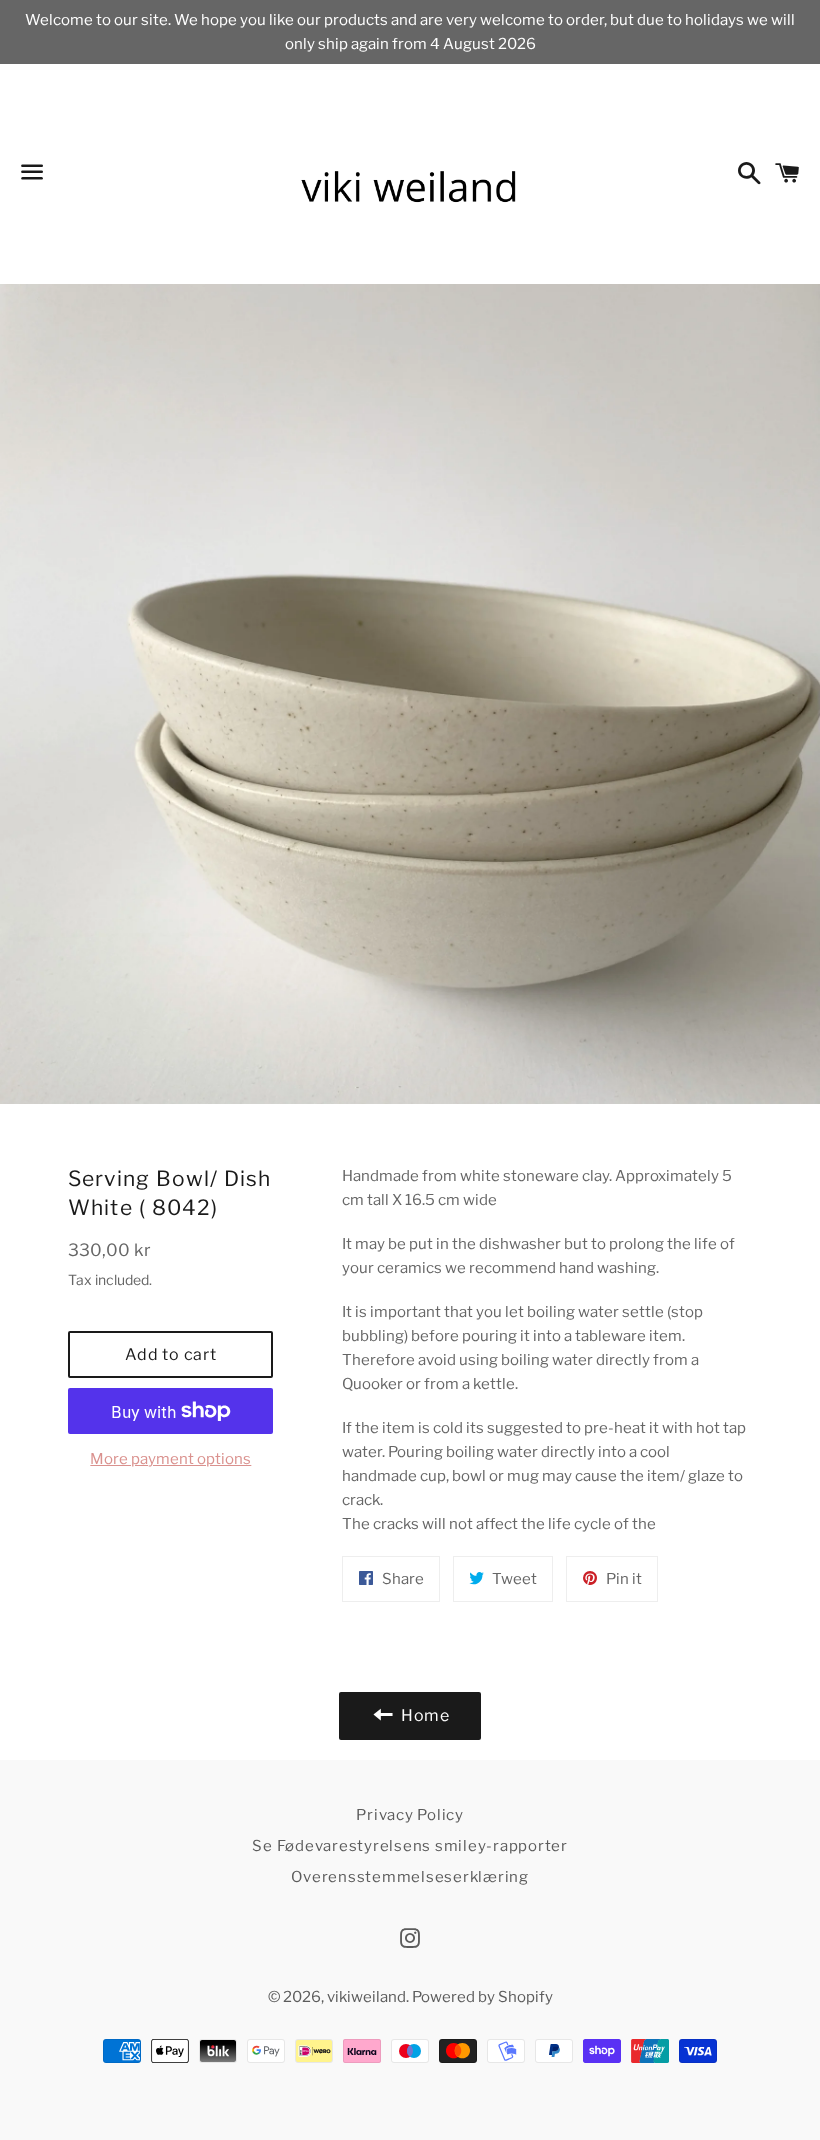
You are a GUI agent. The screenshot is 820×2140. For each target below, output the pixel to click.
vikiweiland (366, 1997)
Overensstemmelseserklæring (410, 1877)
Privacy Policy (410, 1815)
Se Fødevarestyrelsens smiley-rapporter (410, 1846)
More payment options (170, 1459)
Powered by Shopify (482, 1997)
